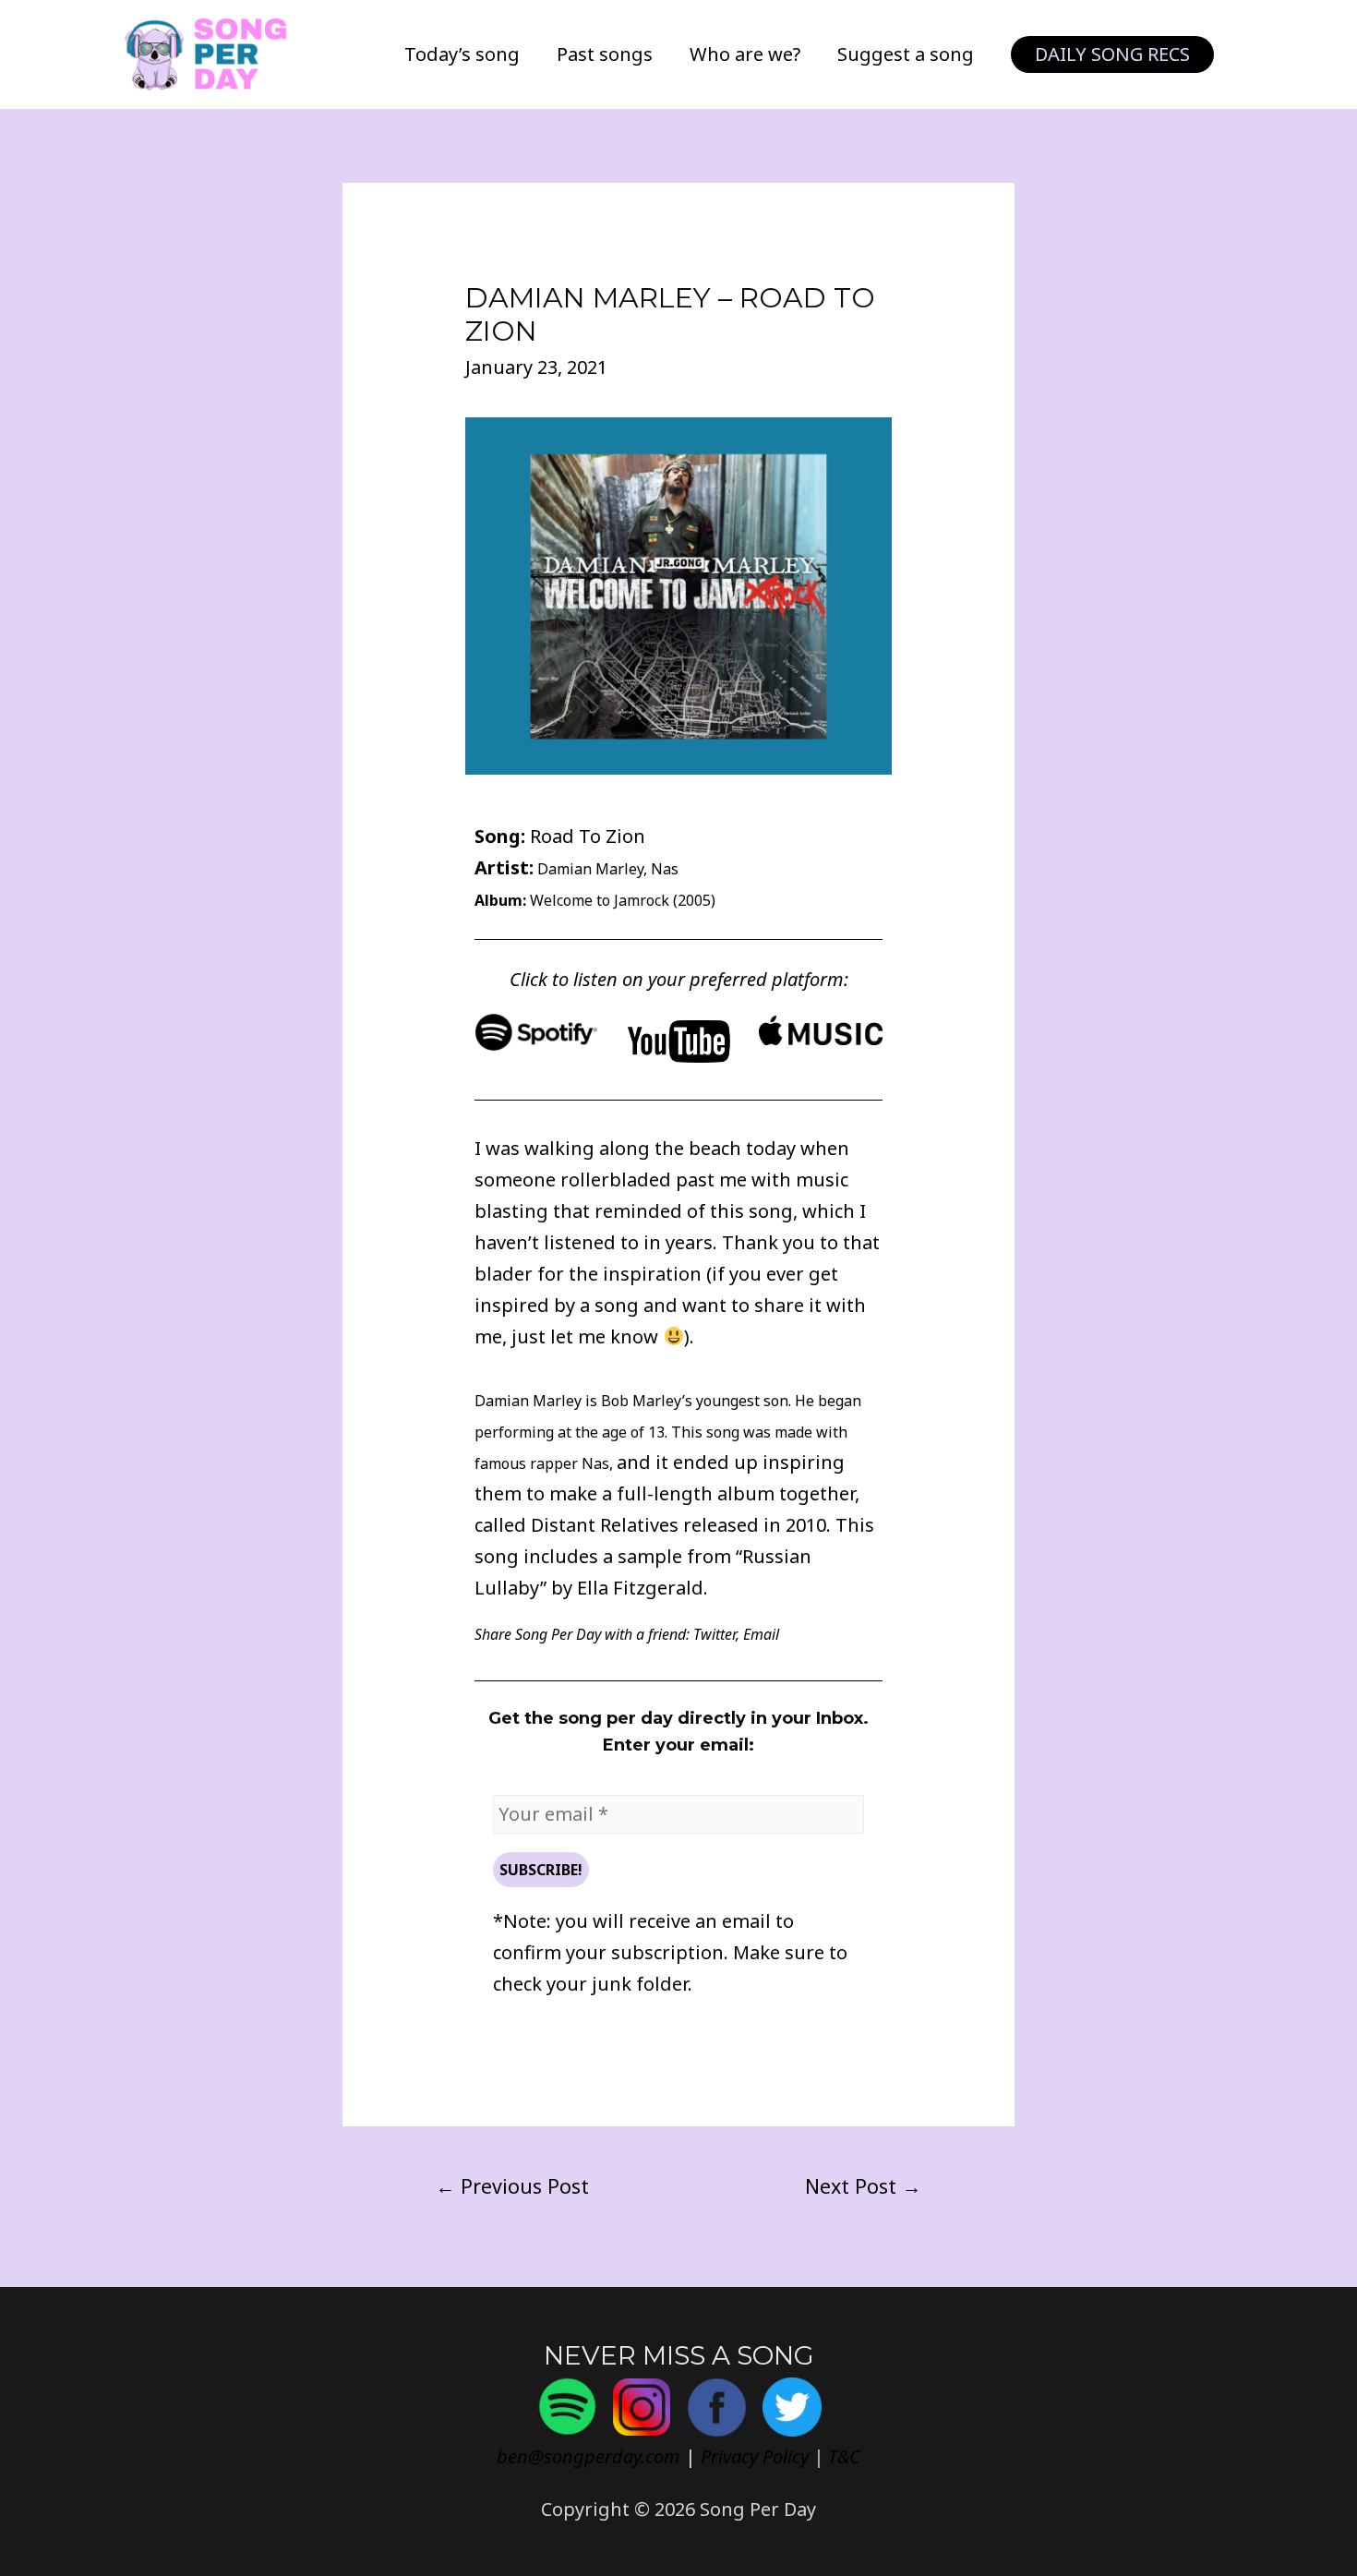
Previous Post (512, 2186)
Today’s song (462, 54)
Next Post (863, 2186)
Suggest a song (906, 54)
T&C (844, 2456)
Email (761, 1634)
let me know (604, 1336)
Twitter (715, 1634)
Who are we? (745, 54)
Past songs (605, 54)
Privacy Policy (755, 2456)
